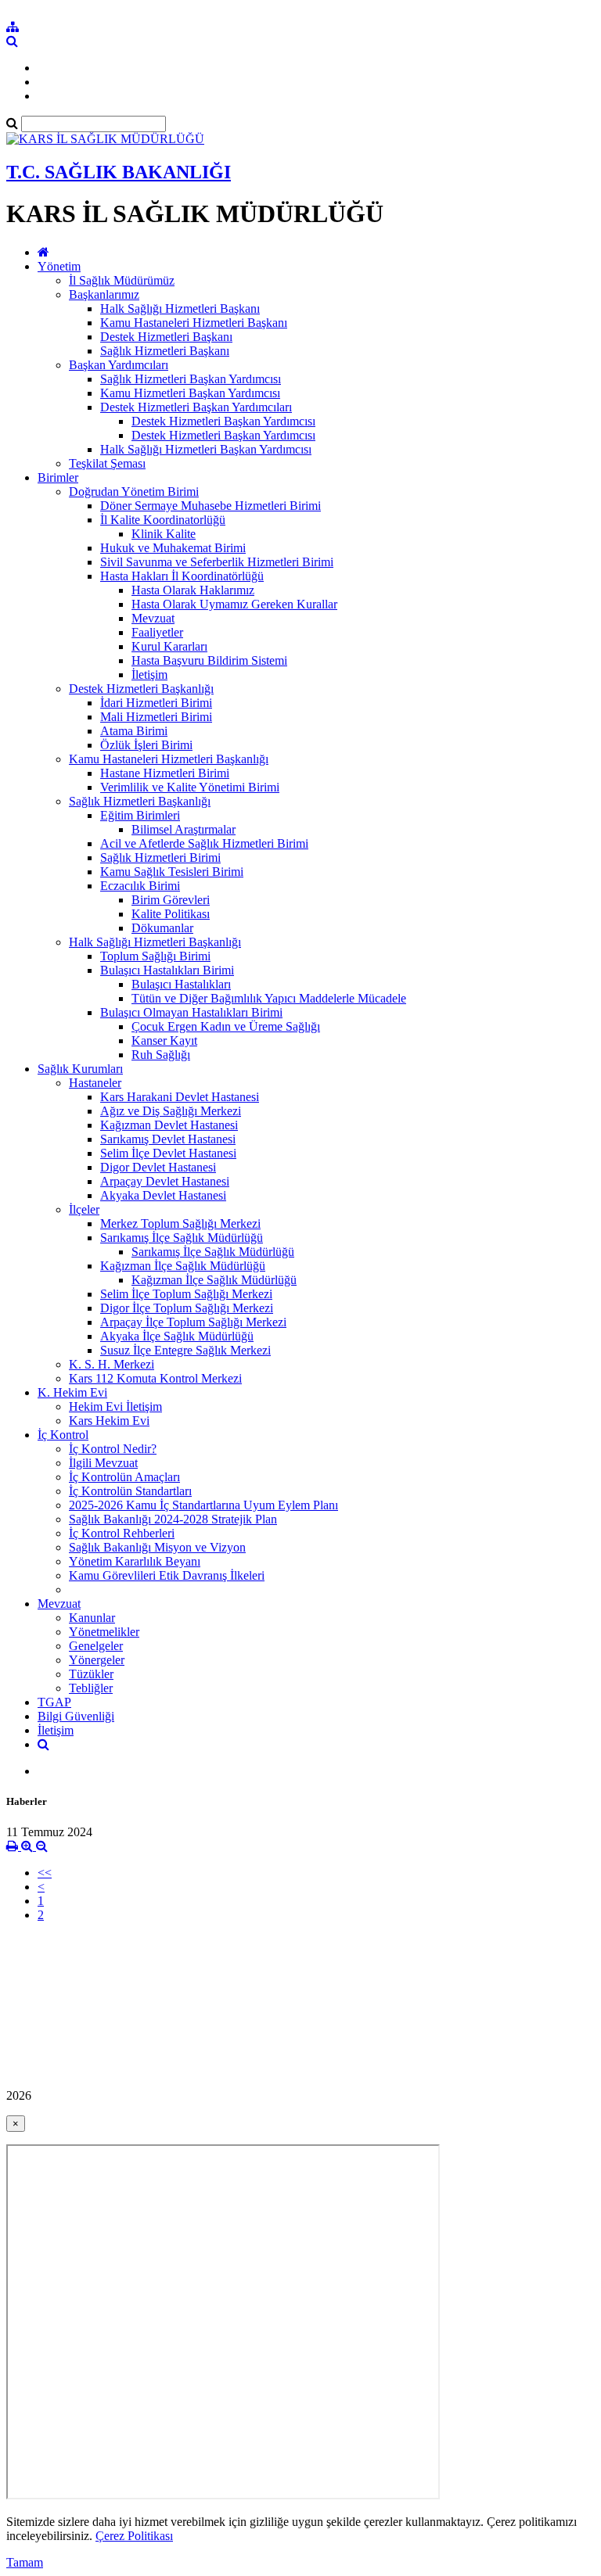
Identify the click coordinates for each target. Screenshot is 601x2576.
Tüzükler (91, 1674)
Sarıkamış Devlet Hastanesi (168, 1139)
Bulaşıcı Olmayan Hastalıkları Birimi (191, 1012)
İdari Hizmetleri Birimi (156, 703)
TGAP (54, 1702)
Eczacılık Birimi (140, 886)
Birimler (58, 477)
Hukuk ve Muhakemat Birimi (173, 548)
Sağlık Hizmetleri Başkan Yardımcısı (191, 379)
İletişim (149, 674)
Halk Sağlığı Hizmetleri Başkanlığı (155, 942)
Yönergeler (97, 1660)
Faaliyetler (157, 632)
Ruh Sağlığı (161, 1055)
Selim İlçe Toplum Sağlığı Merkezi (186, 1294)
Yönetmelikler (104, 1632)
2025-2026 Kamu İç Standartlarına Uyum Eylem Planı (203, 1505)
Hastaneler (95, 1083)
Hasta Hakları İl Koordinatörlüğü (182, 576)
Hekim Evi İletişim (115, 1406)
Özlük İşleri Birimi (146, 745)
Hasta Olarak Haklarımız (193, 590)
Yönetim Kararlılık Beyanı (135, 1561)
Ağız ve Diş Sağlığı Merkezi (171, 1111)
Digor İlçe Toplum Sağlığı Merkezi (187, 1308)
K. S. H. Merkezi (112, 1364)
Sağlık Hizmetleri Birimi (160, 857)
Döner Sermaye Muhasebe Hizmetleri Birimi (211, 506)
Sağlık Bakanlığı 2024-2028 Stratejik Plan (173, 1519)
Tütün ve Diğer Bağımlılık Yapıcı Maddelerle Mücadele (269, 998)
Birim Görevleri (171, 900)
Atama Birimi (134, 731)
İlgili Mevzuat (103, 1463)
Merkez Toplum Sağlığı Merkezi (180, 1223)
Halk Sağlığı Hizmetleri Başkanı (180, 309)
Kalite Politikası (171, 914)
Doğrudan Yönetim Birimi (134, 492)
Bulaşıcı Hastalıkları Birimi (167, 970)
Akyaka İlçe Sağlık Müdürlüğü (177, 1336)
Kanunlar (92, 1618)
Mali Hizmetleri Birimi (156, 717)
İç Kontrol (63, 1435)
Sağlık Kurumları (80, 1069)
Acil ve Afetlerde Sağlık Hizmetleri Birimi (204, 843)
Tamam (25, 2562)
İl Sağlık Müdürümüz (122, 280)
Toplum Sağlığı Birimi (155, 956)
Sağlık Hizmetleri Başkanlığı (140, 801)
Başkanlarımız (104, 294)
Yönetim (59, 266)
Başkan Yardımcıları (119, 365)
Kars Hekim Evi (109, 1421)
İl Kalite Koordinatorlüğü (163, 520)
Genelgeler (96, 1646)
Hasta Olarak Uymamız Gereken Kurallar (234, 604)
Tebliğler (91, 1688)
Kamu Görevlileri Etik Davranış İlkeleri (167, 1575)
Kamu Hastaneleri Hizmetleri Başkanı (194, 323)
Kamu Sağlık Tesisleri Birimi (172, 872)
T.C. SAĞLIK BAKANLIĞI (119, 172)
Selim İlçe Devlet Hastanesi (168, 1153)
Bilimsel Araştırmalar (184, 829)
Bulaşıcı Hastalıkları (181, 984)
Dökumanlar (162, 928)
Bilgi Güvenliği (76, 1716)
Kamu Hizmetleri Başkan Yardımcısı (190, 393)
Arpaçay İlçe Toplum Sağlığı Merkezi (193, 1322)
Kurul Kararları (169, 646)
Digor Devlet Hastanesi (158, 1167)
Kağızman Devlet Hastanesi (169, 1125)
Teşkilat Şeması (107, 463)
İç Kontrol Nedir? (113, 1449)
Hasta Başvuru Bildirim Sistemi (209, 660)
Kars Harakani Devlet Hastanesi (180, 1097)
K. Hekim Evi (72, 1392)
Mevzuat (153, 618)
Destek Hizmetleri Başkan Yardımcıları (196, 407)
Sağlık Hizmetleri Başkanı (165, 351)
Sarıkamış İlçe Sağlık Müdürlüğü (182, 1238)
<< (45, 1873)
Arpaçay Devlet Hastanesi (165, 1181)
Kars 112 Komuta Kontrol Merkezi (155, 1378)
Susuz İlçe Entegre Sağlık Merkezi (185, 1350)
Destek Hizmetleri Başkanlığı (141, 689)
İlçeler (84, 1209)
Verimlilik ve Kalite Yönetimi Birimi (190, 787)
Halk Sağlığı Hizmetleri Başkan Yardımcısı (206, 449)
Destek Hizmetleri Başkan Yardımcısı (223, 421)
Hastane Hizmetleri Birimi (165, 773)
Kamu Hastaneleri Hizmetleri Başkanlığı (169, 759)
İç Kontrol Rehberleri (122, 1533)
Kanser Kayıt (164, 1040)
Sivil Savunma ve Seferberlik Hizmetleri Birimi (217, 562)
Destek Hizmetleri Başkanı (166, 337)
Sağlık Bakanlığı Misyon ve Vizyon (157, 1547)
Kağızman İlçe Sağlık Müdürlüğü (183, 1266)
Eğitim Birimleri (140, 815)
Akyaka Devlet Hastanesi (163, 1195)
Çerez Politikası (134, 2536)
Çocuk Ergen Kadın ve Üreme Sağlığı (226, 1026)
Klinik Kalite (164, 534)
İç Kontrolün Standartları (130, 1491)
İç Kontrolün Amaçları (124, 1477)
